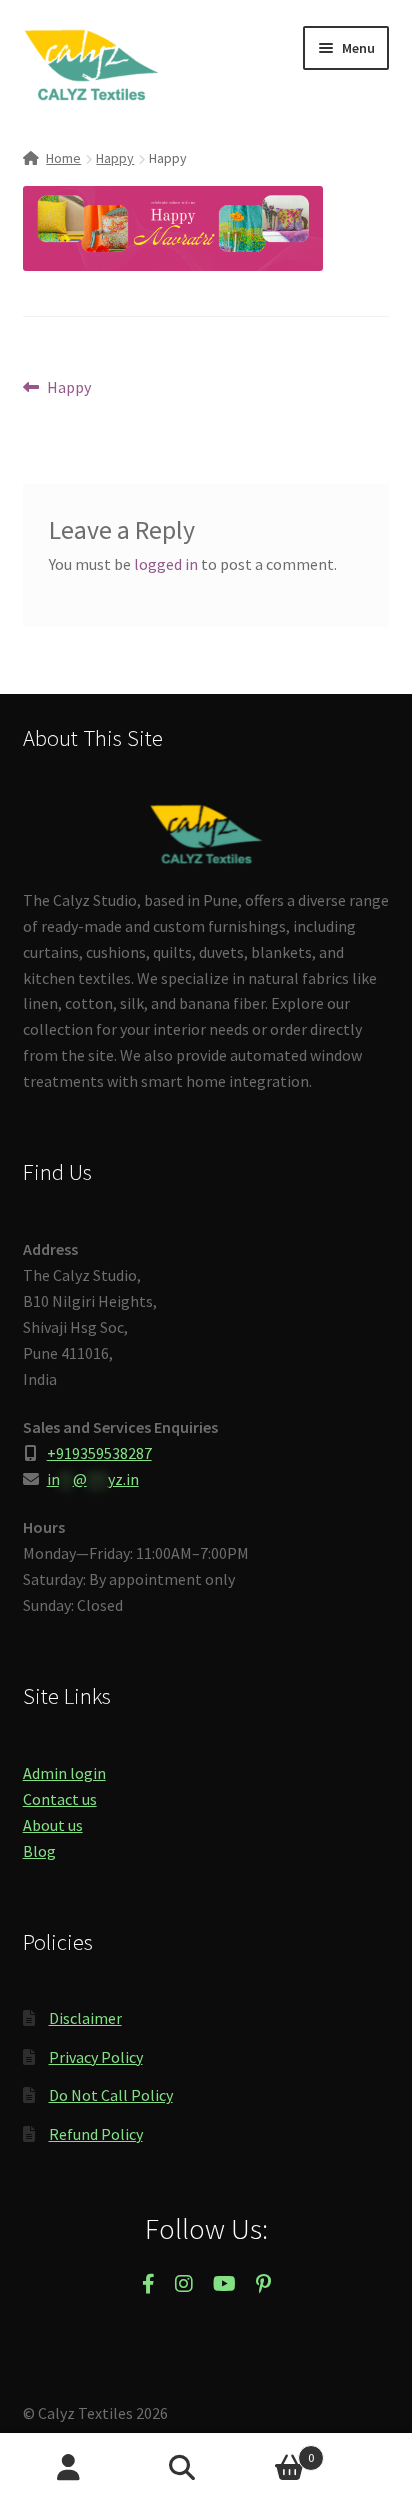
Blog (39, 1851)
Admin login (64, 1773)
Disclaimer (85, 2018)
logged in (166, 564)
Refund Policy (96, 2134)
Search (205, 2468)
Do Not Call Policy (111, 2095)
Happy (115, 158)
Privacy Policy (96, 2057)
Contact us (60, 1799)
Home (63, 158)
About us (53, 1825)
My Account (68, 2468)
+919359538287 (99, 1453)
